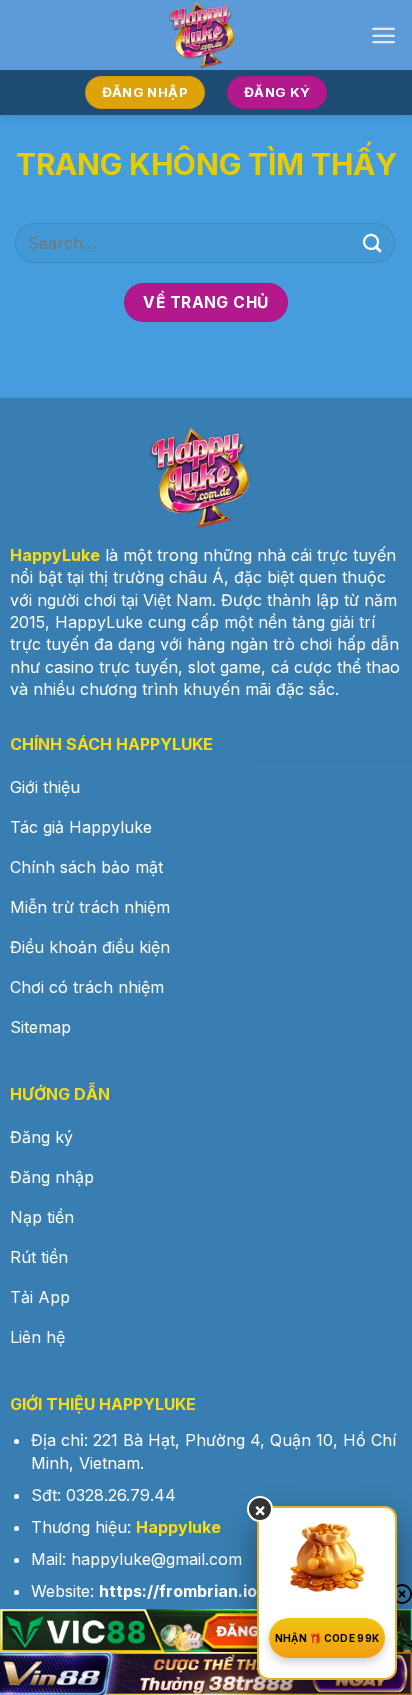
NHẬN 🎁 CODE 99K (327, 1638)
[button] (383, 35)
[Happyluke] (206, 35)
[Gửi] (373, 242)
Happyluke (178, 1527)
